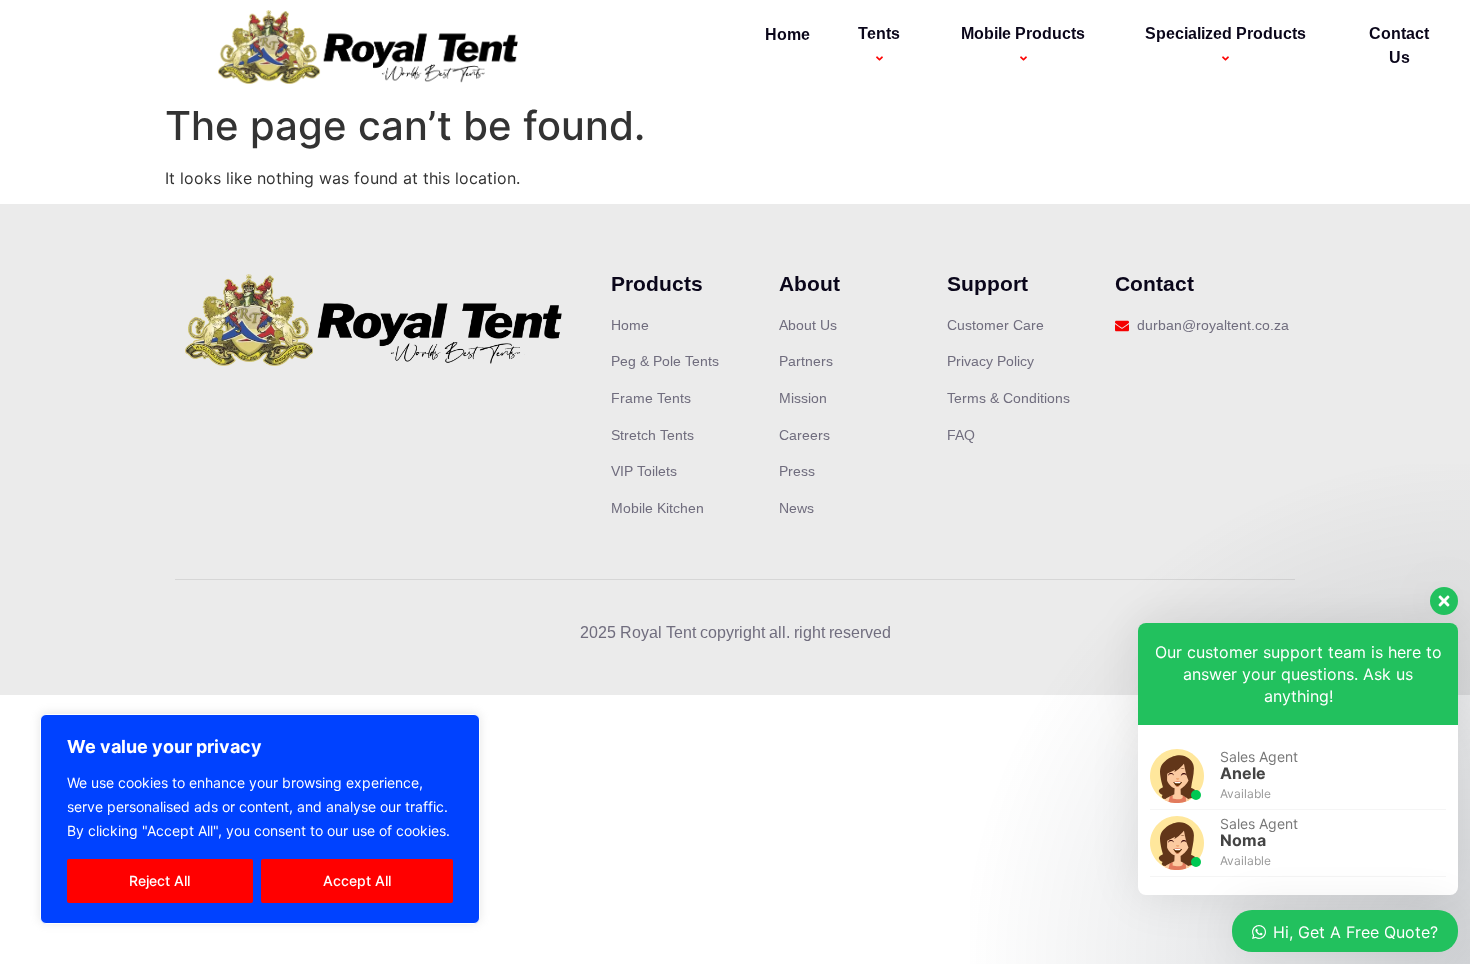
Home (787, 34)
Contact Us (1399, 45)
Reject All (159, 880)
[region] (260, 819)
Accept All (357, 880)
